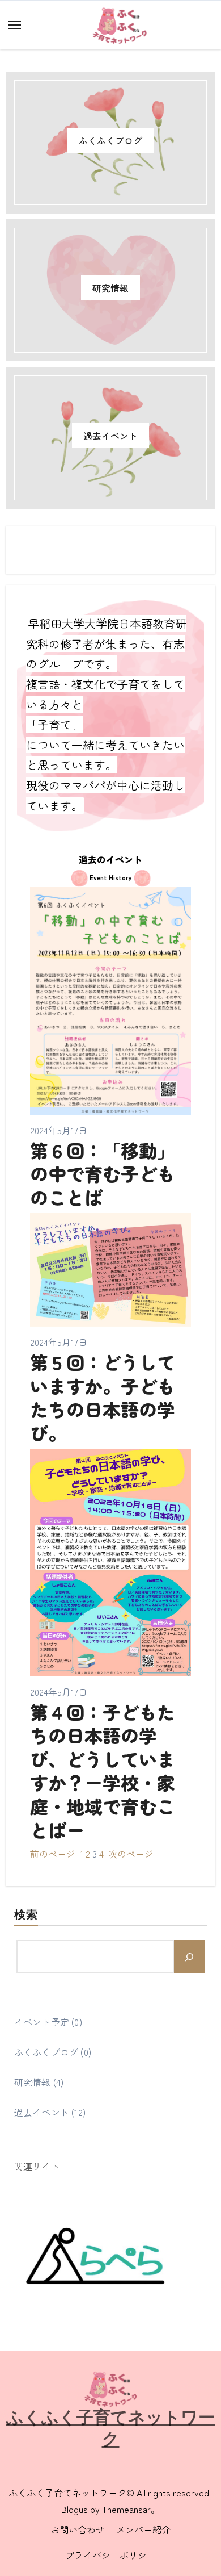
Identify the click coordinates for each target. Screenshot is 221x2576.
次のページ (131, 1854)
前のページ (53, 1854)
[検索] (189, 1956)
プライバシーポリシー (110, 2555)
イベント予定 (42, 2022)
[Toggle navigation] (15, 25)
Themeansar (126, 2509)
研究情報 (110, 288)
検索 (26, 1916)
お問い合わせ (78, 2529)
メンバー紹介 (143, 2529)
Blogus (75, 2509)
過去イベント (110, 436)
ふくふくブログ (110, 140)
